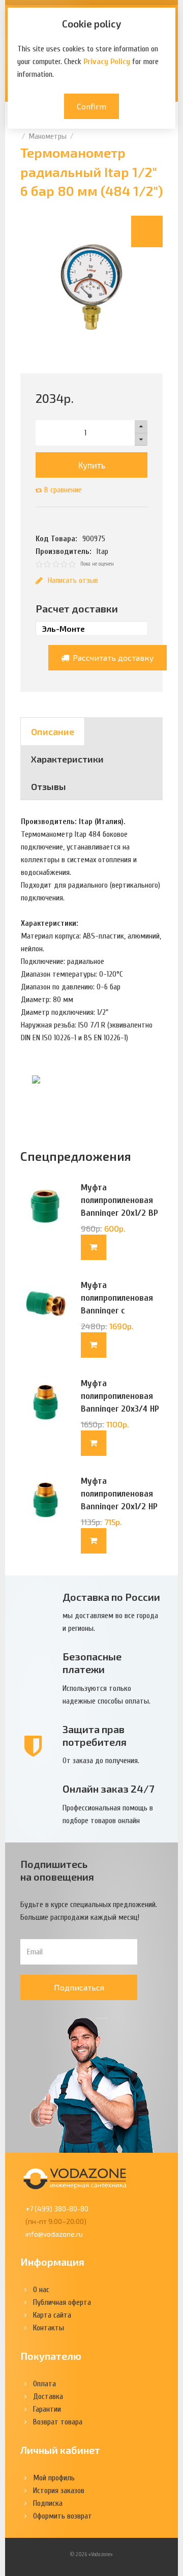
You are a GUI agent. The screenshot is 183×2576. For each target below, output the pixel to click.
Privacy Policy (107, 62)
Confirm (91, 106)
